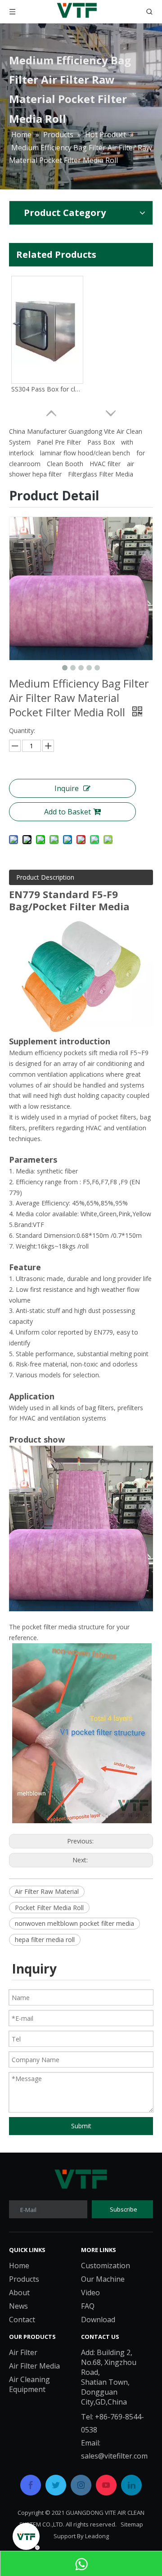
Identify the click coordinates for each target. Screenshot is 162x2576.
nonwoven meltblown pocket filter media (74, 1923)
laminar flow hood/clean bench (85, 453)
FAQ (88, 2306)
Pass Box (101, 442)
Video (90, 2293)
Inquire (67, 788)
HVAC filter (105, 464)
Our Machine (103, 2279)
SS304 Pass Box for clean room (47, 389)
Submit (81, 2126)
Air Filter (23, 2352)
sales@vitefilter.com (114, 2456)
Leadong (97, 2536)
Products (24, 2279)
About (19, 2293)
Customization (106, 2266)
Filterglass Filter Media (101, 474)
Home (19, 2266)
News (18, 2306)
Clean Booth (65, 464)
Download (98, 2320)
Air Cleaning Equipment (29, 2384)
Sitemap (132, 2524)
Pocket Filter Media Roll (49, 1908)
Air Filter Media (34, 2366)
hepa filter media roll (45, 1940)
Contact (22, 2320)
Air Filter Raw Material (47, 1891)
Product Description (45, 877)
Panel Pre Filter (59, 442)
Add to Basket (67, 812)
